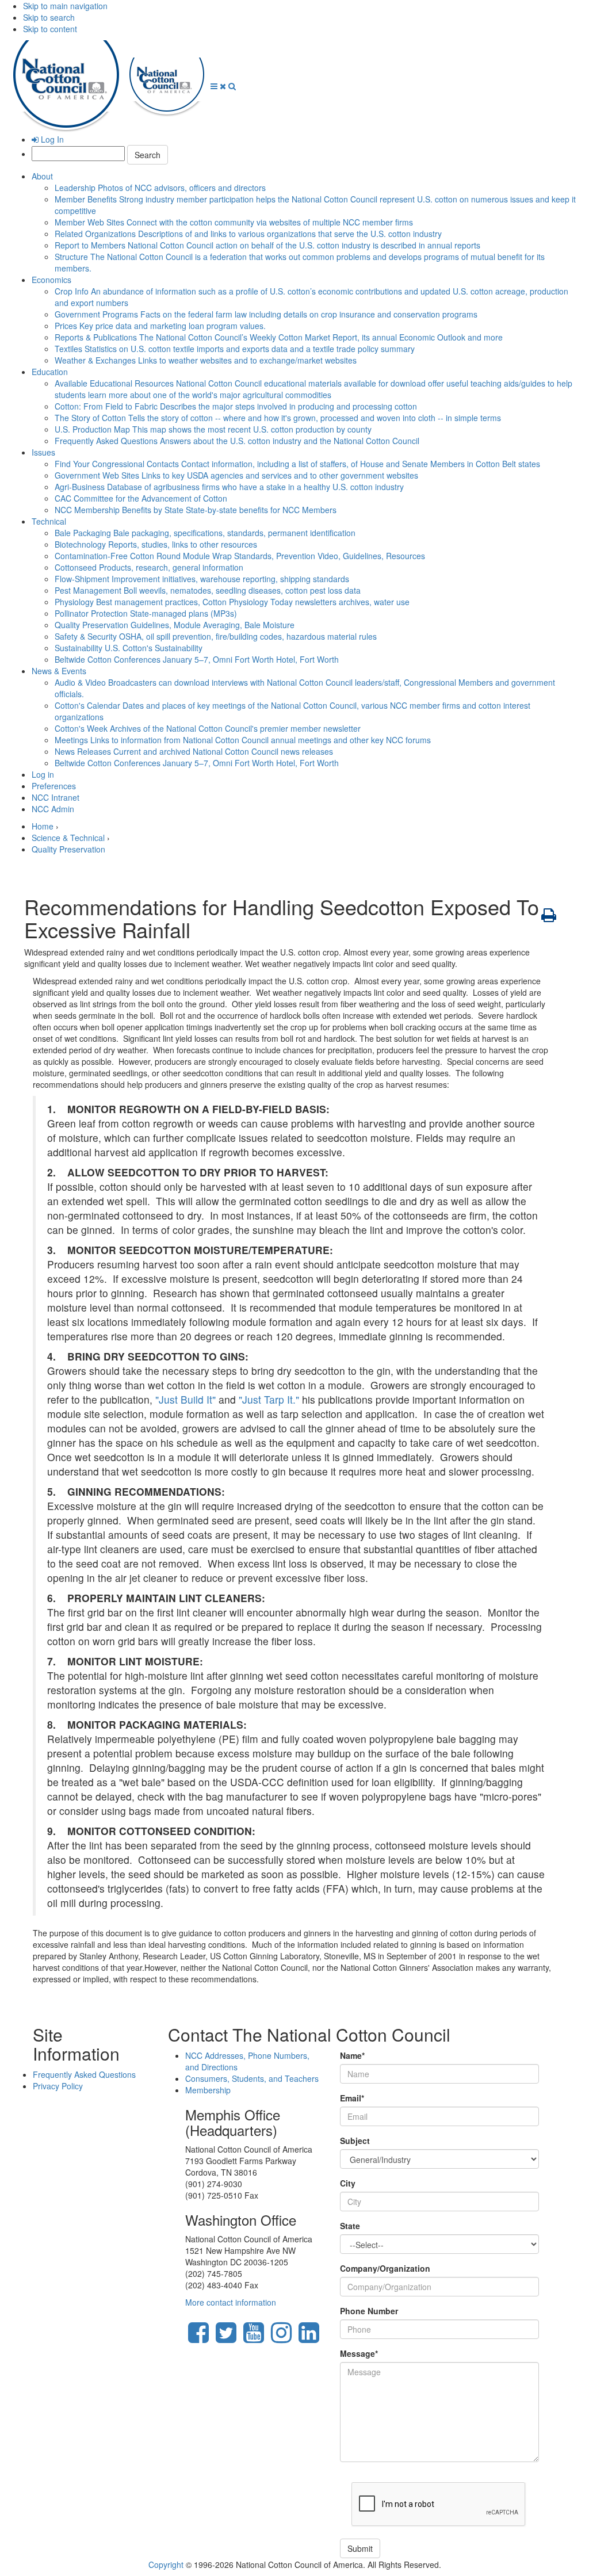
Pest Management (208, 590)
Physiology (232, 602)
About (42, 176)
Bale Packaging (205, 533)
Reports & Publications (279, 337)
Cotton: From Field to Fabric (236, 406)
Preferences (54, 786)
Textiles (235, 349)
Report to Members (267, 245)
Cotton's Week (208, 728)
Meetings (243, 740)
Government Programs (266, 314)
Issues (43, 452)
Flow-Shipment (202, 579)
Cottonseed (149, 567)
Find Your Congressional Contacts (297, 464)
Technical (49, 521)
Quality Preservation (175, 625)
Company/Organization (385, 2268)
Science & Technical (68, 838)
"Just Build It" (186, 1399)
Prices (160, 326)
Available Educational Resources (313, 389)
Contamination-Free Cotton (240, 556)
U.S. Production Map (213, 429)
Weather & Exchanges (206, 360)
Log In (51, 139)
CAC (141, 498)
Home (43, 826)
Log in (43, 774)
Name (352, 2055)
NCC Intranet (56, 797)
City (348, 2183)
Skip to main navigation (65, 6)
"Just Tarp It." (269, 1399)
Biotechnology (156, 544)
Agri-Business (229, 487)
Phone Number (369, 2311)
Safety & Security (216, 636)
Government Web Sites (236, 475)
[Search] (232, 86)
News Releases (194, 751)
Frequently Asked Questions (237, 441)
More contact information (231, 2302)
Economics (51, 280)
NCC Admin (53, 809)
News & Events (59, 671)
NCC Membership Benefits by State (196, 510)
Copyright (166, 2564)
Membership (208, 2090)
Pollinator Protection (146, 613)
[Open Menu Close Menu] (219, 86)
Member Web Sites (234, 222)
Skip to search (49, 17)
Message (359, 2353)
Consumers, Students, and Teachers (252, 2078)
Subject (355, 2141)
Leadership (160, 188)
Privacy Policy (58, 2086)
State (350, 2226)
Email (352, 2098)
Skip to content (50, 29)
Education (50, 372)
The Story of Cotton (278, 418)
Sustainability (129, 648)
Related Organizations (248, 234)
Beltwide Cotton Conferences (197, 659)
